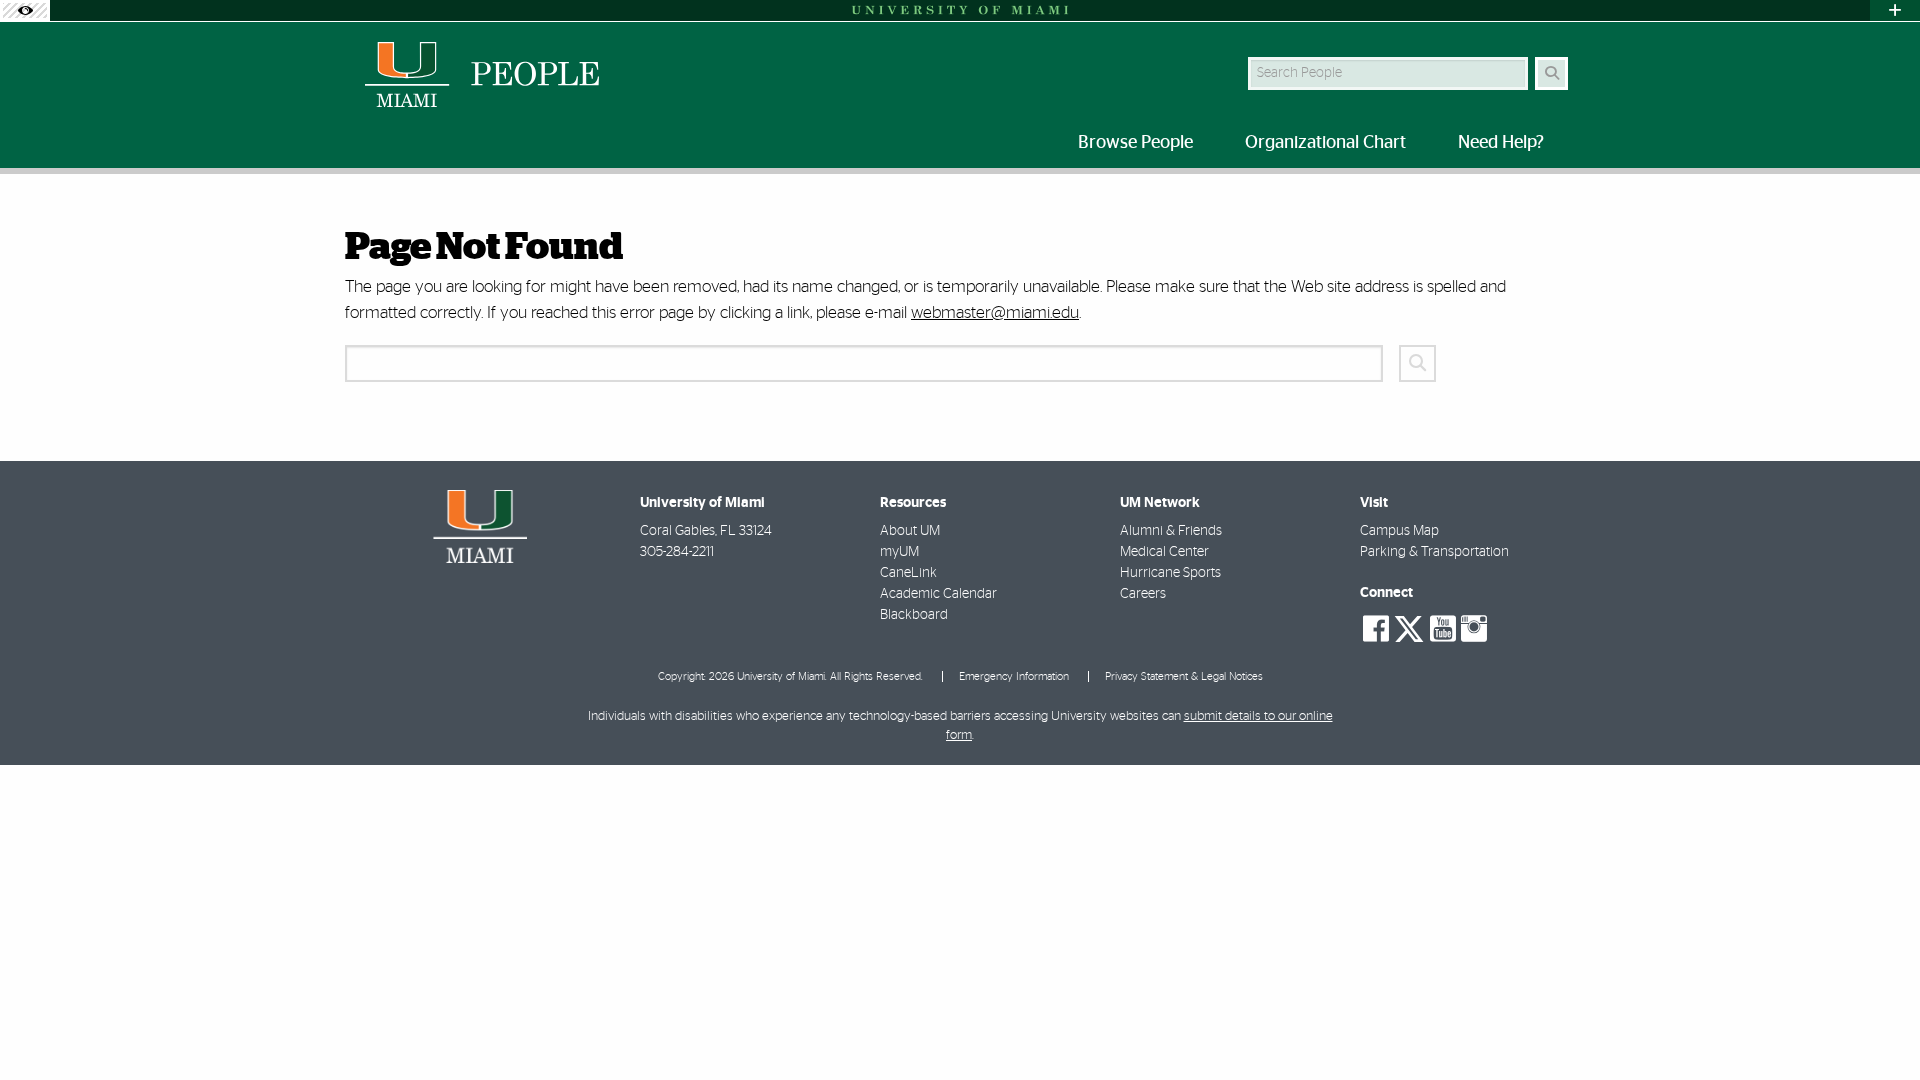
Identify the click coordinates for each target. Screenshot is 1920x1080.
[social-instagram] (1474, 629)
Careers (1143, 594)
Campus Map (1399, 531)
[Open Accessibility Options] (25, 10)
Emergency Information (1014, 676)
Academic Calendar (938, 594)
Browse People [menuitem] (1135, 143)
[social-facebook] (1376, 629)
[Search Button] (1551, 73)
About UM (910, 531)
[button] (1876, 1024)
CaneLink (908, 573)
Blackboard (914, 615)
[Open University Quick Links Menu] (1895, 10)
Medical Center (1164, 552)
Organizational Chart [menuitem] (1325, 143)
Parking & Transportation (1434, 552)
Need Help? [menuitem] (1501, 143)
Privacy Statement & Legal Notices (1184, 676)
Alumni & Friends (1171, 531)
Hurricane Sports (1170, 573)
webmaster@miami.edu (995, 312)
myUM (899, 552)
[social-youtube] (1443, 629)
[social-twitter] (1409, 627)
